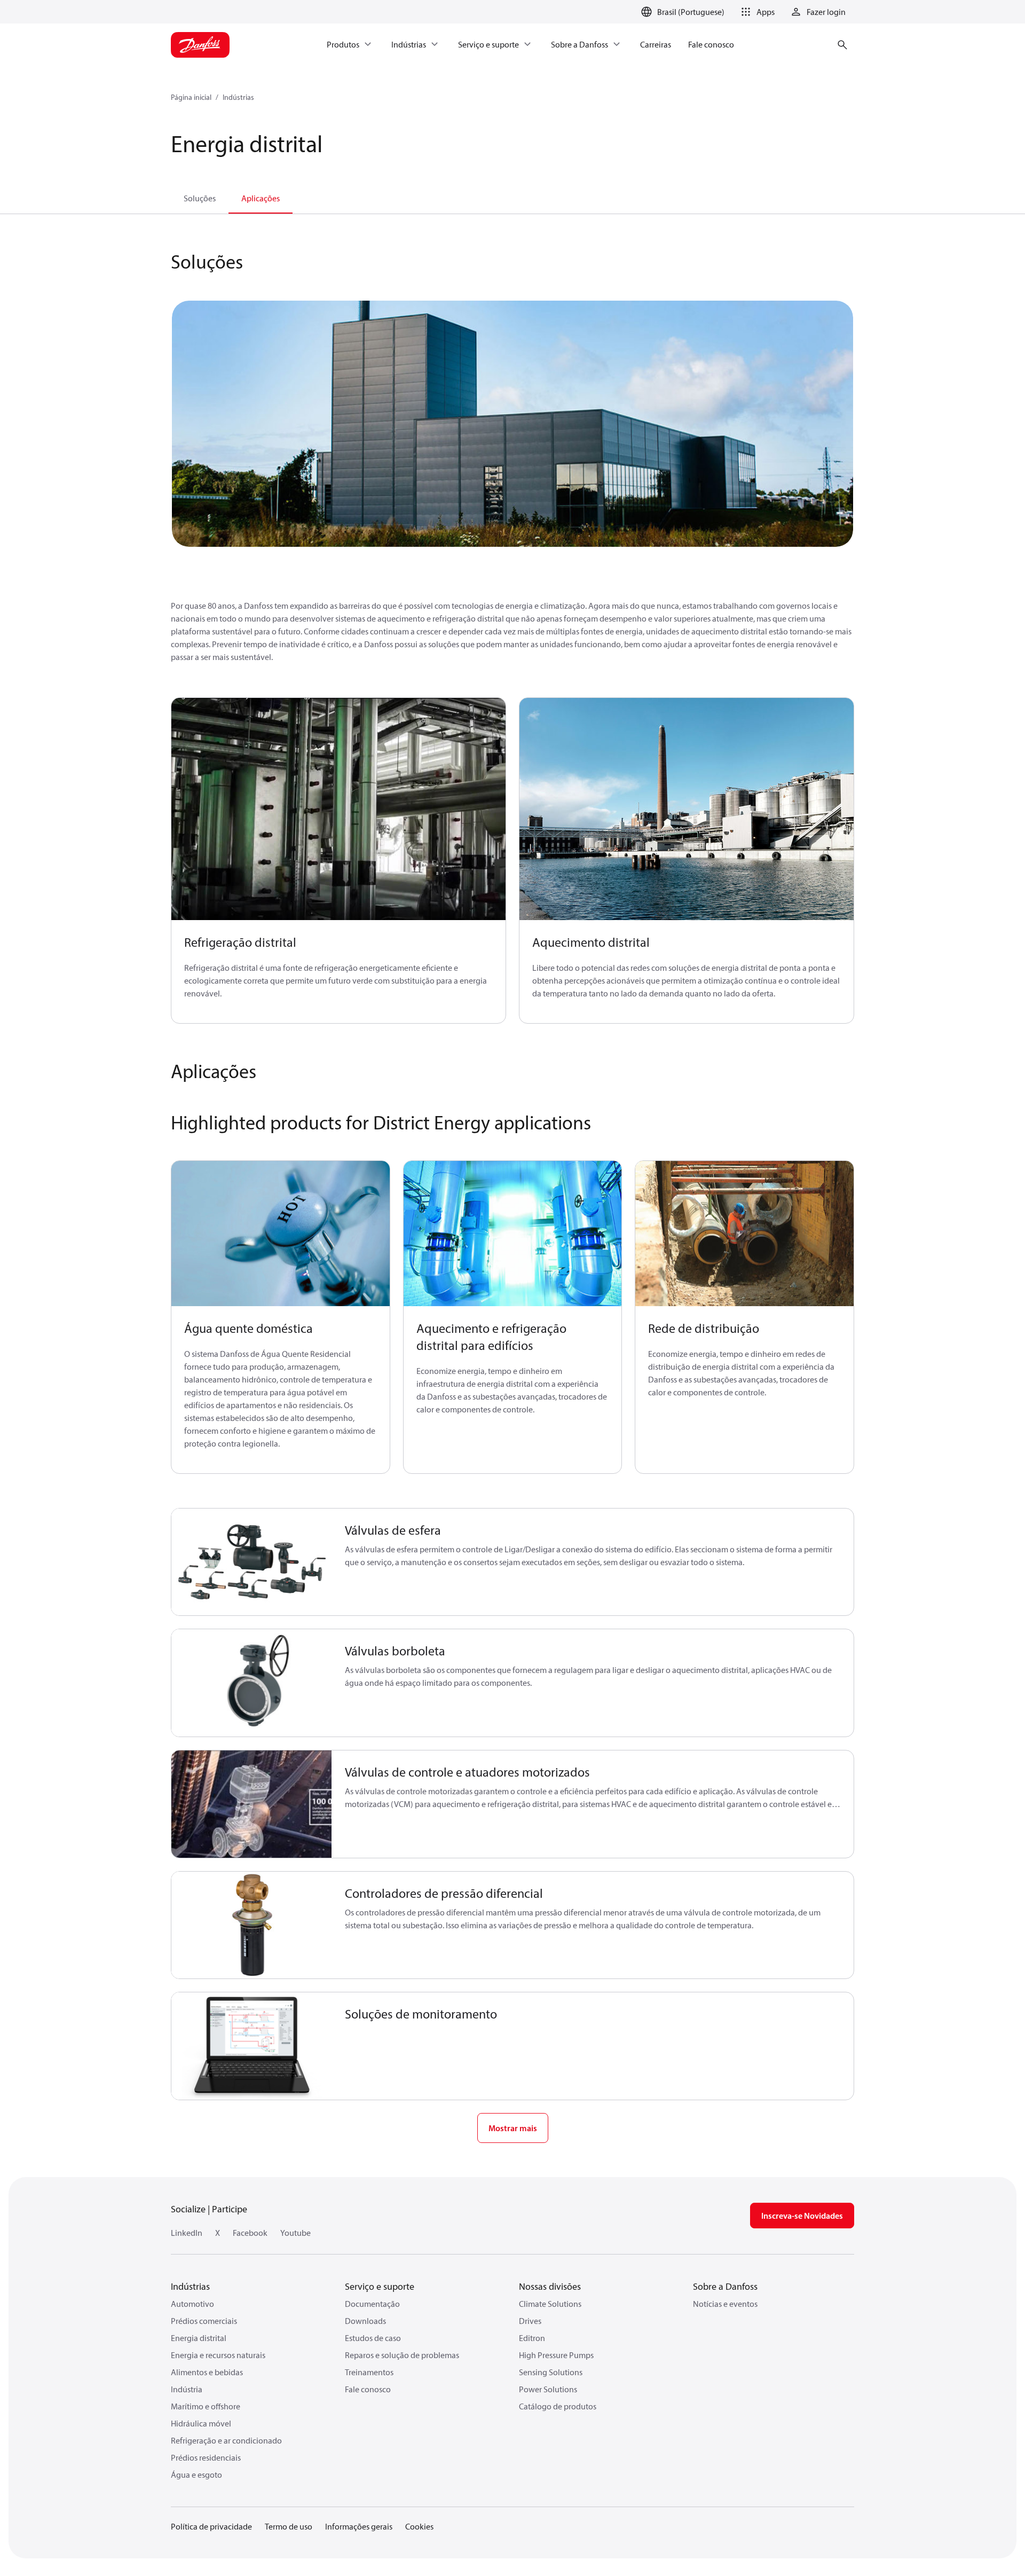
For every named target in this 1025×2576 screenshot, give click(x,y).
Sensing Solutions (551, 2372)
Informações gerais (359, 2526)
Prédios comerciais (204, 2321)
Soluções (200, 198)
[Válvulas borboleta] (252, 1683)
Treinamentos (369, 2372)
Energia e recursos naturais (218, 2355)
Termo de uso (289, 2526)
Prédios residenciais (206, 2457)
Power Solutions (548, 2389)
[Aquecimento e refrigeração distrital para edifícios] (513, 1234)
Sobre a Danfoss (725, 2286)
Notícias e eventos (725, 2304)
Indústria (187, 2389)
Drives (530, 2321)
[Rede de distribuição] (744, 1234)
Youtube (295, 2233)
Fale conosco (368, 2389)
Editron (532, 2338)
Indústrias (238, 97)
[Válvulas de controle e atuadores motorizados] (252, 1804)
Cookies (419, 2526)
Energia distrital (199, 2338)
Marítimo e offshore (206, 2406)
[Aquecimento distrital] (687, 809)
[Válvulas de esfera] (252, 1562)
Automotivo (192, 2304)
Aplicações (261, 198)
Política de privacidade (211, 2526)
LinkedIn (187, 2233)
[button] (756, 12)
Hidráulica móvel (201, 2423)
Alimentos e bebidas (207, 2372)
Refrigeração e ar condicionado (226, 2440)
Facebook (250, 2233)
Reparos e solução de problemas (402, 2355)
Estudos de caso (373, 2338)
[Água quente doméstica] (281, 1234)
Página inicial (191, 97)
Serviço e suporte (380, 2286)
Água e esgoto (196, 2475)
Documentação (372, 2304)
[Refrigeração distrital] (338, 809)
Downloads (365, 2321)
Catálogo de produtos (558, 2406)
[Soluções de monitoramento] (252, 2046)
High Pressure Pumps (556, 2355)
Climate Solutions (550, 2304)
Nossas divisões (550, 2286)
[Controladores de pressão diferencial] (252, 1925)
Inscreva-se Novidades (802, 2216)
